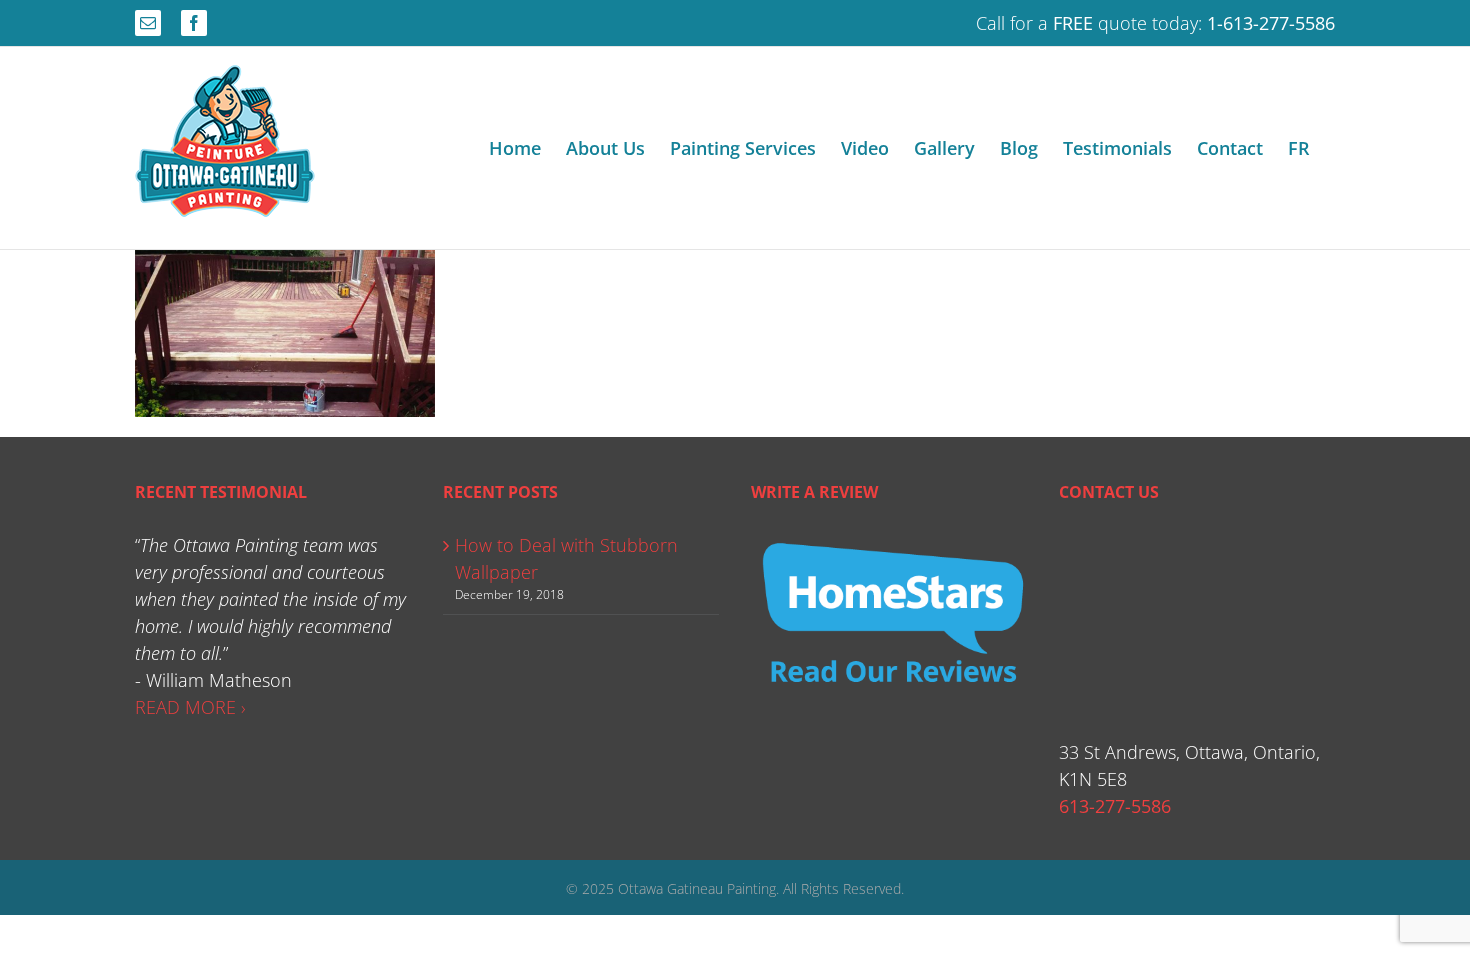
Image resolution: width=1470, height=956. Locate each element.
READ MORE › (190, 707)
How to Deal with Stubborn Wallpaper (566, 558)
